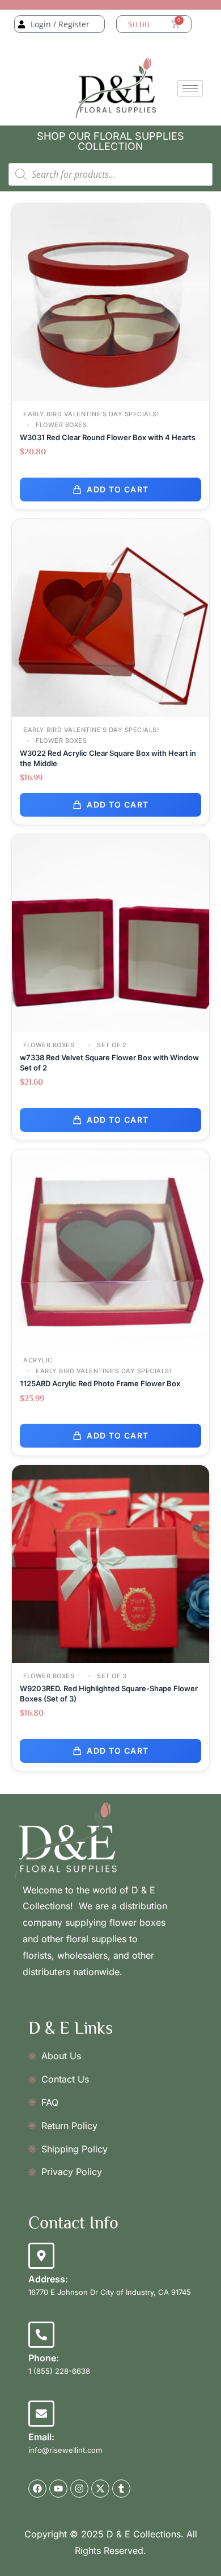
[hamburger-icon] (190, 88)
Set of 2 (111, 1045)
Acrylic (38, 1360)
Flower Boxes (61, 425)
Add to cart (118, 489)
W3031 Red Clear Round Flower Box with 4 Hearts (108, 437)
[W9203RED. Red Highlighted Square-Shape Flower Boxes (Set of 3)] (110, 1563)
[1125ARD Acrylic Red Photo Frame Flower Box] (110, 1247)
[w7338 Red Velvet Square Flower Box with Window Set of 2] (110, 932)
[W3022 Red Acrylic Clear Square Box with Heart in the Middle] (110, 616)
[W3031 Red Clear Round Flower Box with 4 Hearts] (110, 301)
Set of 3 (111, 1676)
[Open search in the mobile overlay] (110, 174)
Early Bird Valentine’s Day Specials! (91, 414)
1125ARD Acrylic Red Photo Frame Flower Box (100, 1383)
